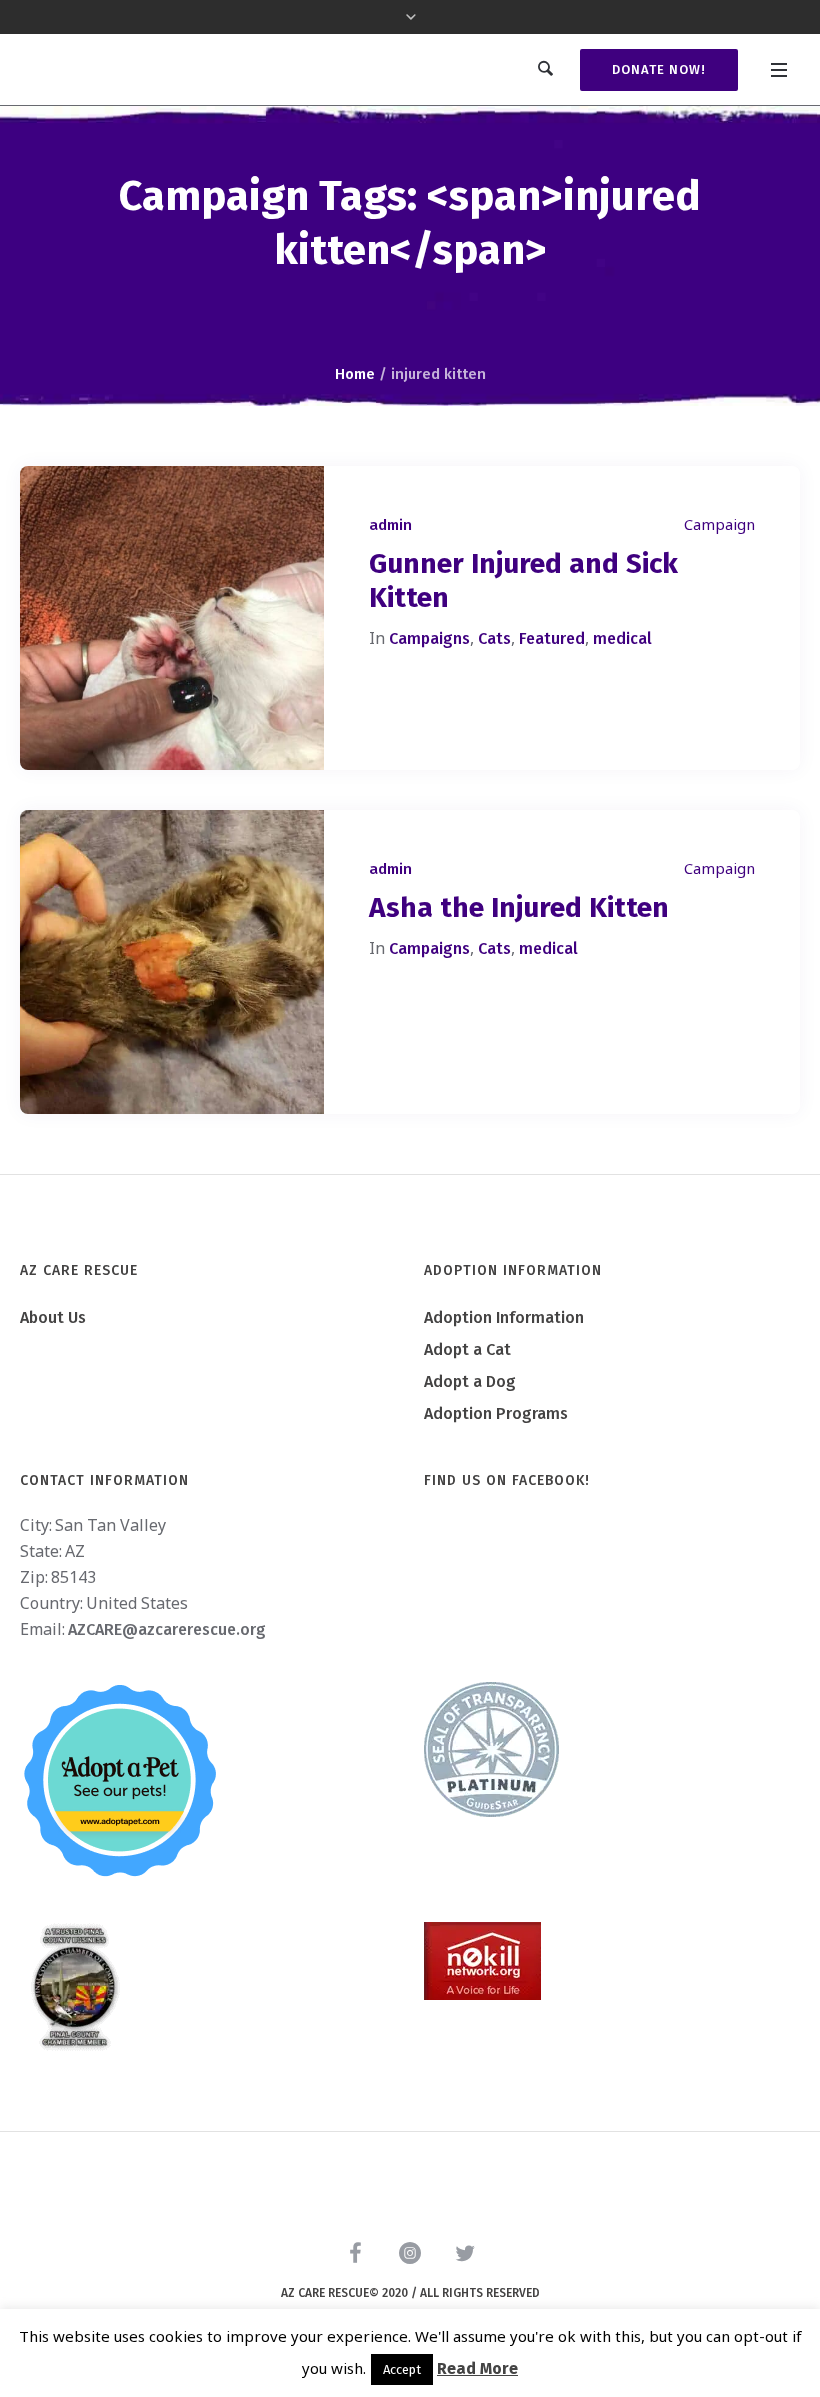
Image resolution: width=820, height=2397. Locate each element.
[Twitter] (465, 2253)
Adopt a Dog (470, 1381)
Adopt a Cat (467, 1349)
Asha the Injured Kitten (519, 907)
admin (390, 525)
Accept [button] (402, 2369)
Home (355, 374)
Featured (552, 638)
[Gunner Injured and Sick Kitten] (172, 618)
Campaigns (429, 638)
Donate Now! (659, 69)
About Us (53, 1317)
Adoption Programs (496, 1413)
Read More (477, 2368)
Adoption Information (504, 1317)
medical (622, 638)
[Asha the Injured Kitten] (172, 962)
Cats (494, 638)
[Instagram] (410, 2253)
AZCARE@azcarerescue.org (167, 1629)
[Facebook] (355, 2253)
